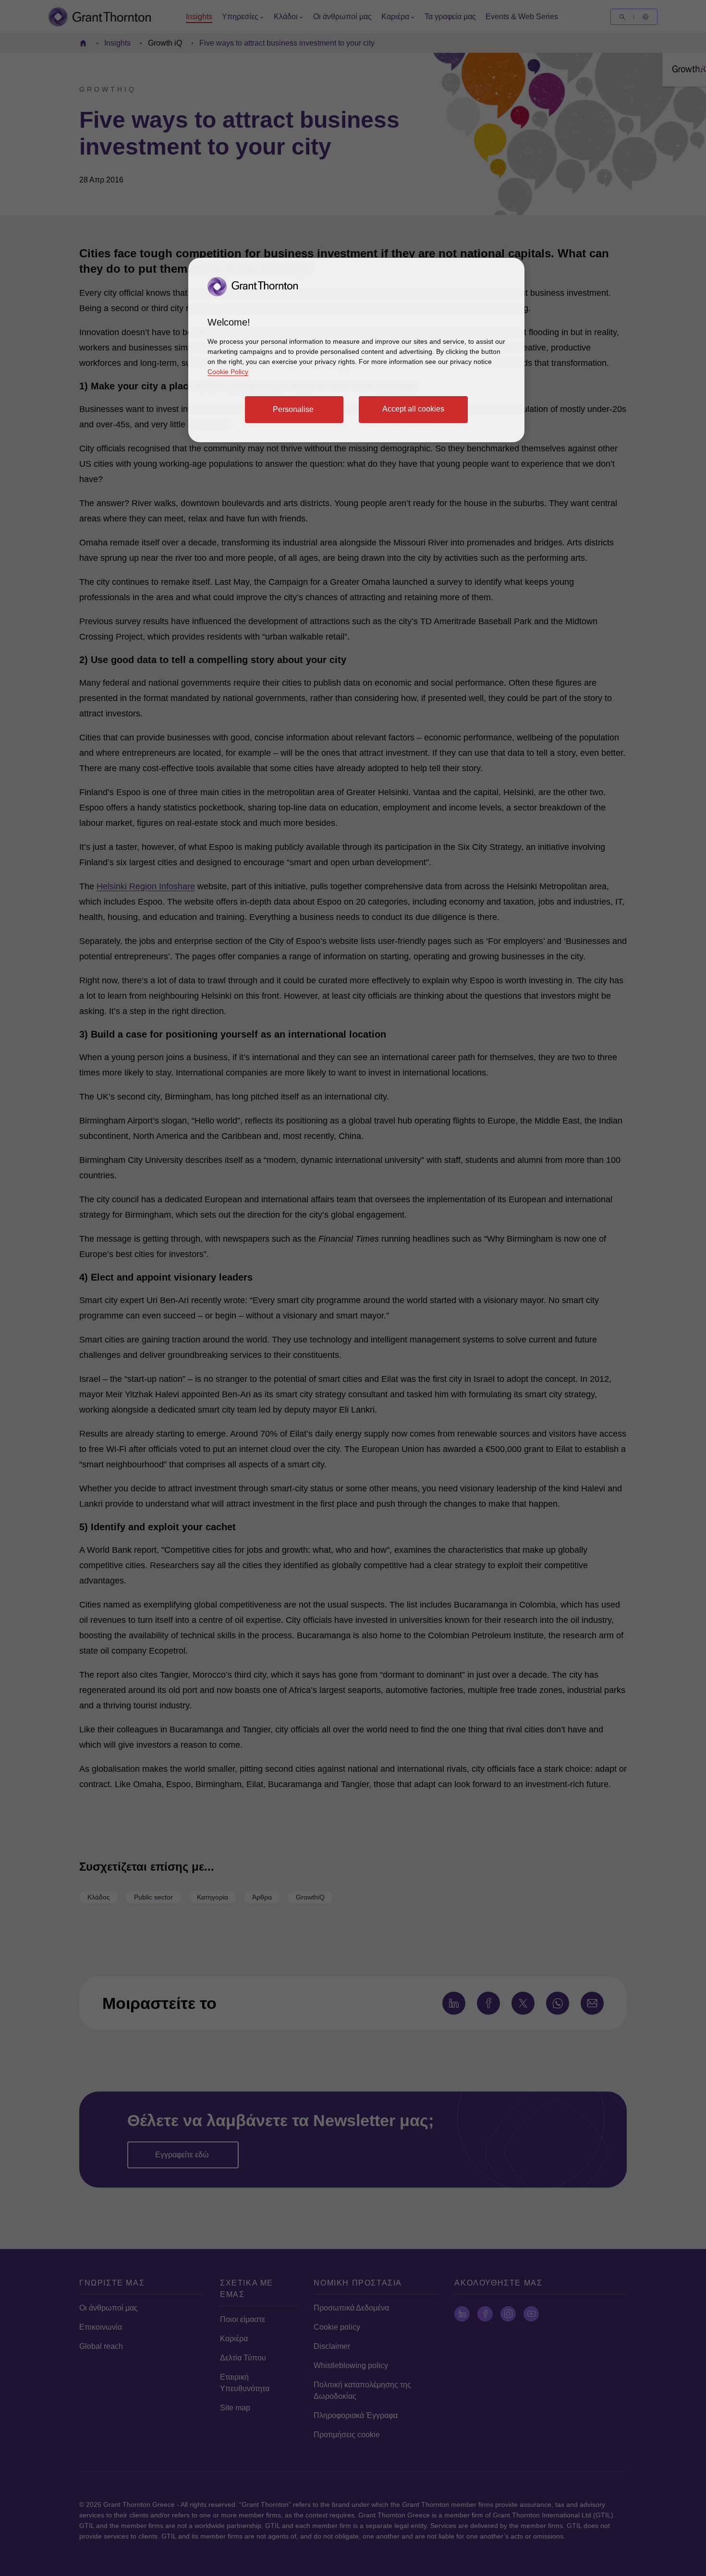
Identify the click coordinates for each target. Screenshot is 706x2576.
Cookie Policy (228, 372)
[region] (356, 350)
